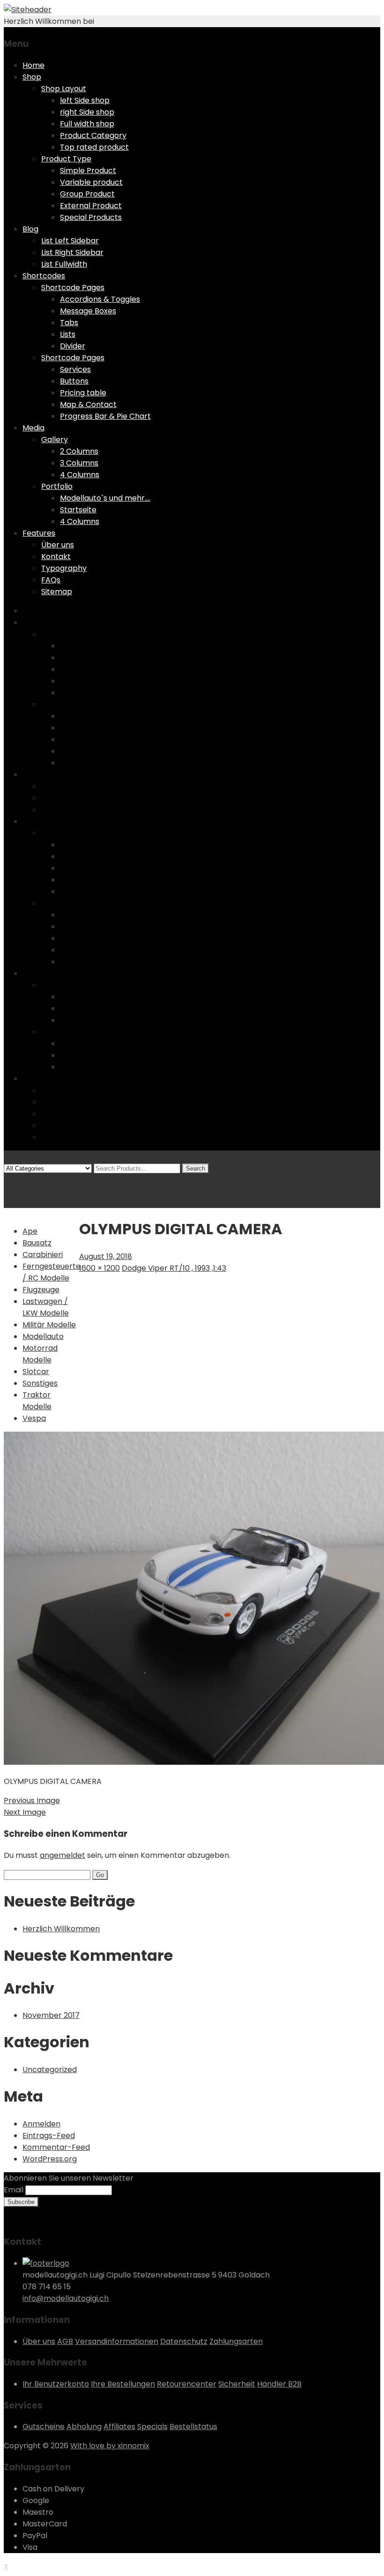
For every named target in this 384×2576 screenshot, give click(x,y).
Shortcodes (44, 276)
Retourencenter (187, 2384)
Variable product (91, 182)
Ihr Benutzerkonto (56, 2384)
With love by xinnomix (110, 2446)
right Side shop (87, 112)
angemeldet (63, 1855)
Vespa (34, 1418)
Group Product (87, 194)
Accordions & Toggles (100, 299)
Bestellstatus (193, 2427)
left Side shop (85, 100)
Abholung (84, 2427)
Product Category (93, 135)
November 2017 (51, 2015)
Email (14, 2190)
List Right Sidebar (72, 252)
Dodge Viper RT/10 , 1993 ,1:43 (174, 1268)
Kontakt (56, 557)
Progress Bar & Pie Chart (105, 416)
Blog (30, 229)
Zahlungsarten (236, 2341)
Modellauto (43, 1336)
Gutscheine (44, 2427)
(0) (10, 1180)
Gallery (55, 440)
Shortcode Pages (73, 287)
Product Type (66, 159)
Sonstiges (40, 1383)
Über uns (58, 545)
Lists (68, 334)
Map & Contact (88, 404)
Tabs (69, 323)
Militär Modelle (49, 1325)
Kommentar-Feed (56, 2147)
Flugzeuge (41, 1290)
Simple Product (88, 171)
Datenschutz (184, 2341)
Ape (30, 1231)
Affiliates (119, 2427)
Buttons (74, 381)
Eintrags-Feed (49, 2136)
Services (75, 369)
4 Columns (80, 475)
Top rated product (94, 147)
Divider (73, 346)
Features (39, 533)
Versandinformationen (117, 2341)
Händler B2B (279, 2384)
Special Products (91, 217)
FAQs (51, 580)
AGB (65, 2341)
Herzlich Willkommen (61, 1929)
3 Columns (79, 463)
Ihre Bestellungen (123, 2384)
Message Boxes (88, 311)
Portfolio (57, 486)
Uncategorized (50, 2070)
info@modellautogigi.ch (66, 2298)
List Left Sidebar (70, 241)
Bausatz (37, 1243)
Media (33, 428)
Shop (32, 77)
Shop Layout (64, 89)
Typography (64, 568)
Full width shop (87, 124)
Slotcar (36, 1372)
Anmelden (41, 2124)
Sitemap (57, 592)
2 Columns (79, 451)
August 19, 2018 (106, 1256)
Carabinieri (43, 1255)
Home (33, 65)
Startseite (78, 510)
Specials (152, 2427)
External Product (91, 206)
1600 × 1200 (100, 1268)
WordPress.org (50, 2159)
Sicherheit (237, 2384)
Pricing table (83, 393)
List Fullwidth (64, 264)
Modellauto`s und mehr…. (105, 498)
